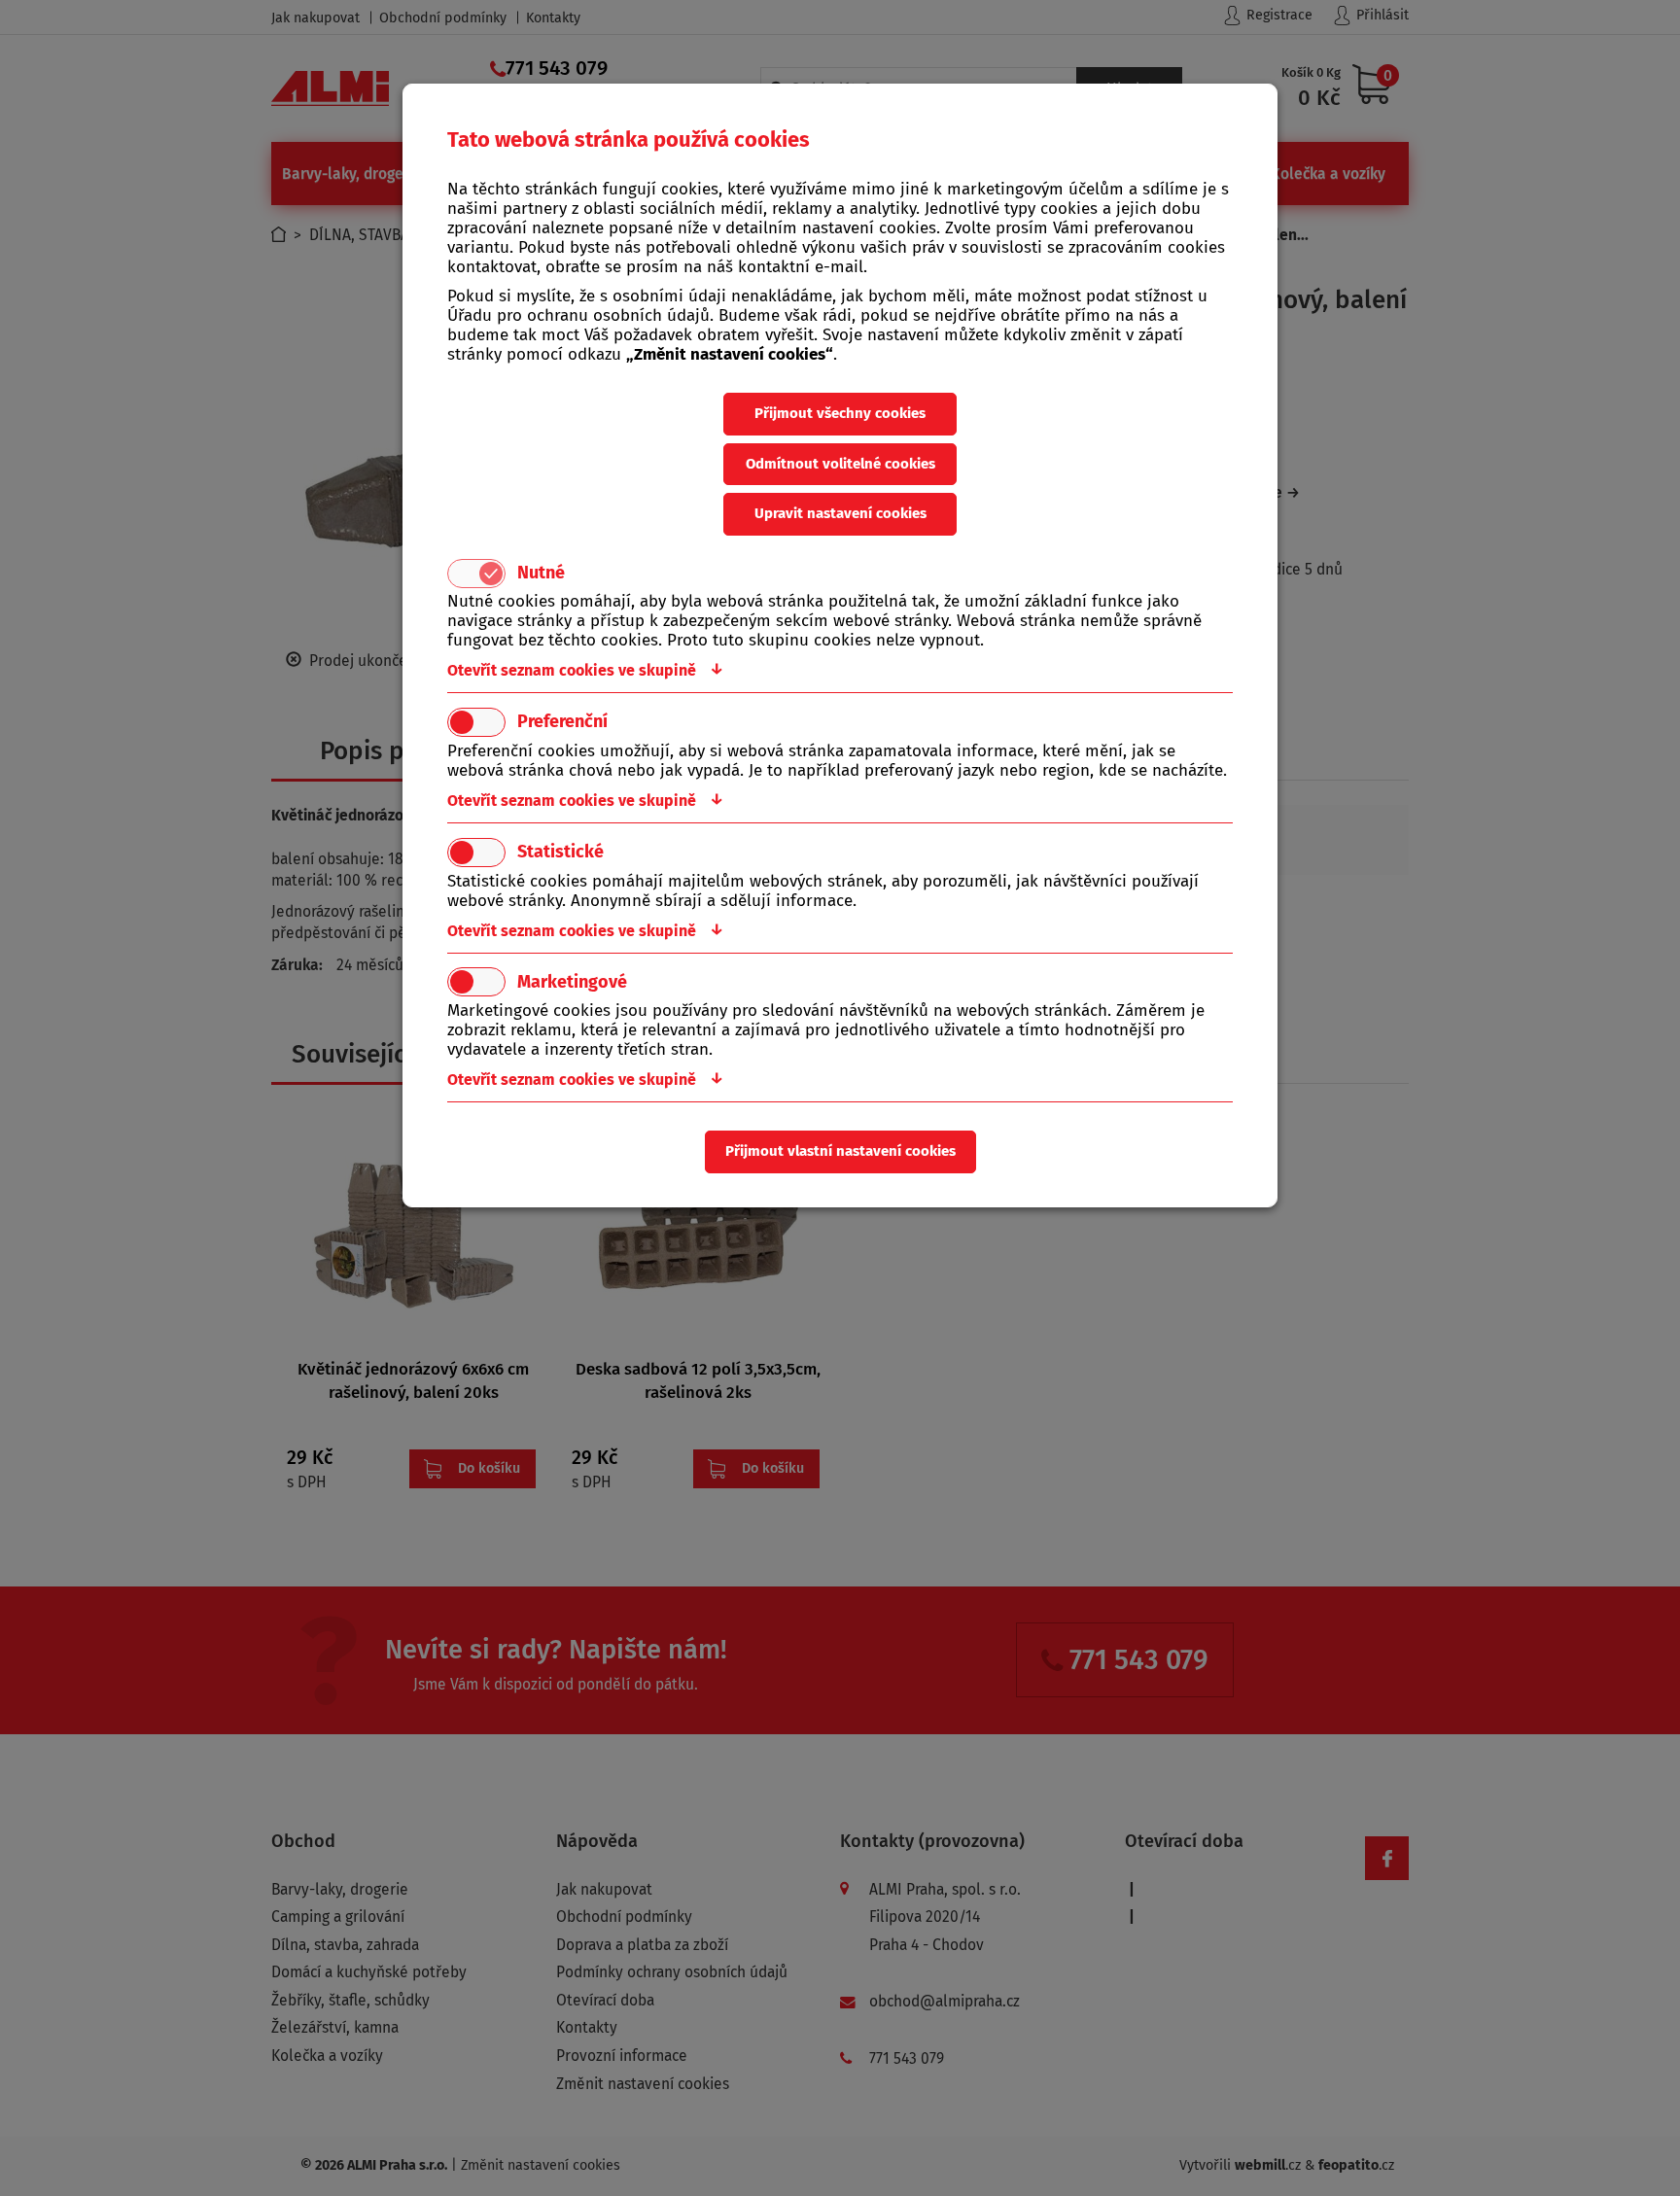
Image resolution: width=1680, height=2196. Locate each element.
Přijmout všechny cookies (840, 413)
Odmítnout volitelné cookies (840, 464)
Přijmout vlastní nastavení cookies (840, 1151)
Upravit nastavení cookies (840, 513)
